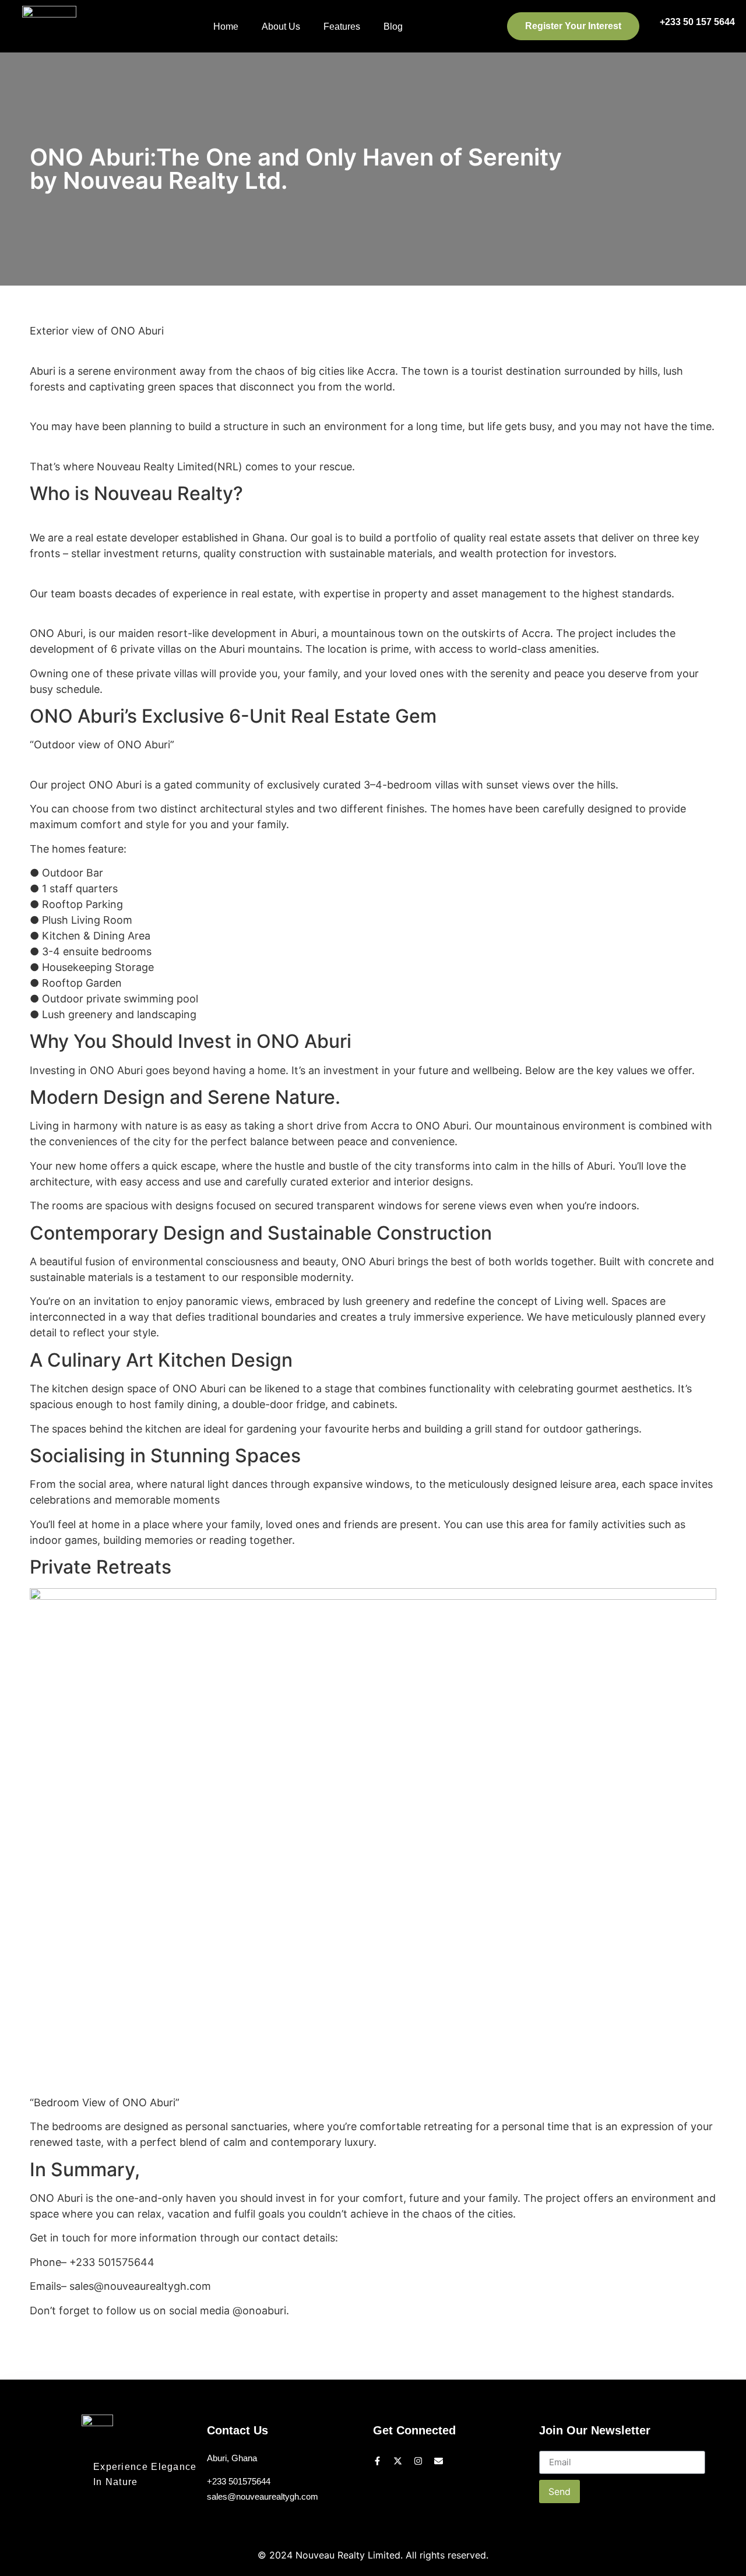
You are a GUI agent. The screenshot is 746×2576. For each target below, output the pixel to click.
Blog (393, 27)
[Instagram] (418, 2461)
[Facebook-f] (377, 2461)
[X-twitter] (398, 2461)
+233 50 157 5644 (697, 22)
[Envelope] (439, 2461)
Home (226, 27)
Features (342, 27)
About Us (281, 27)
